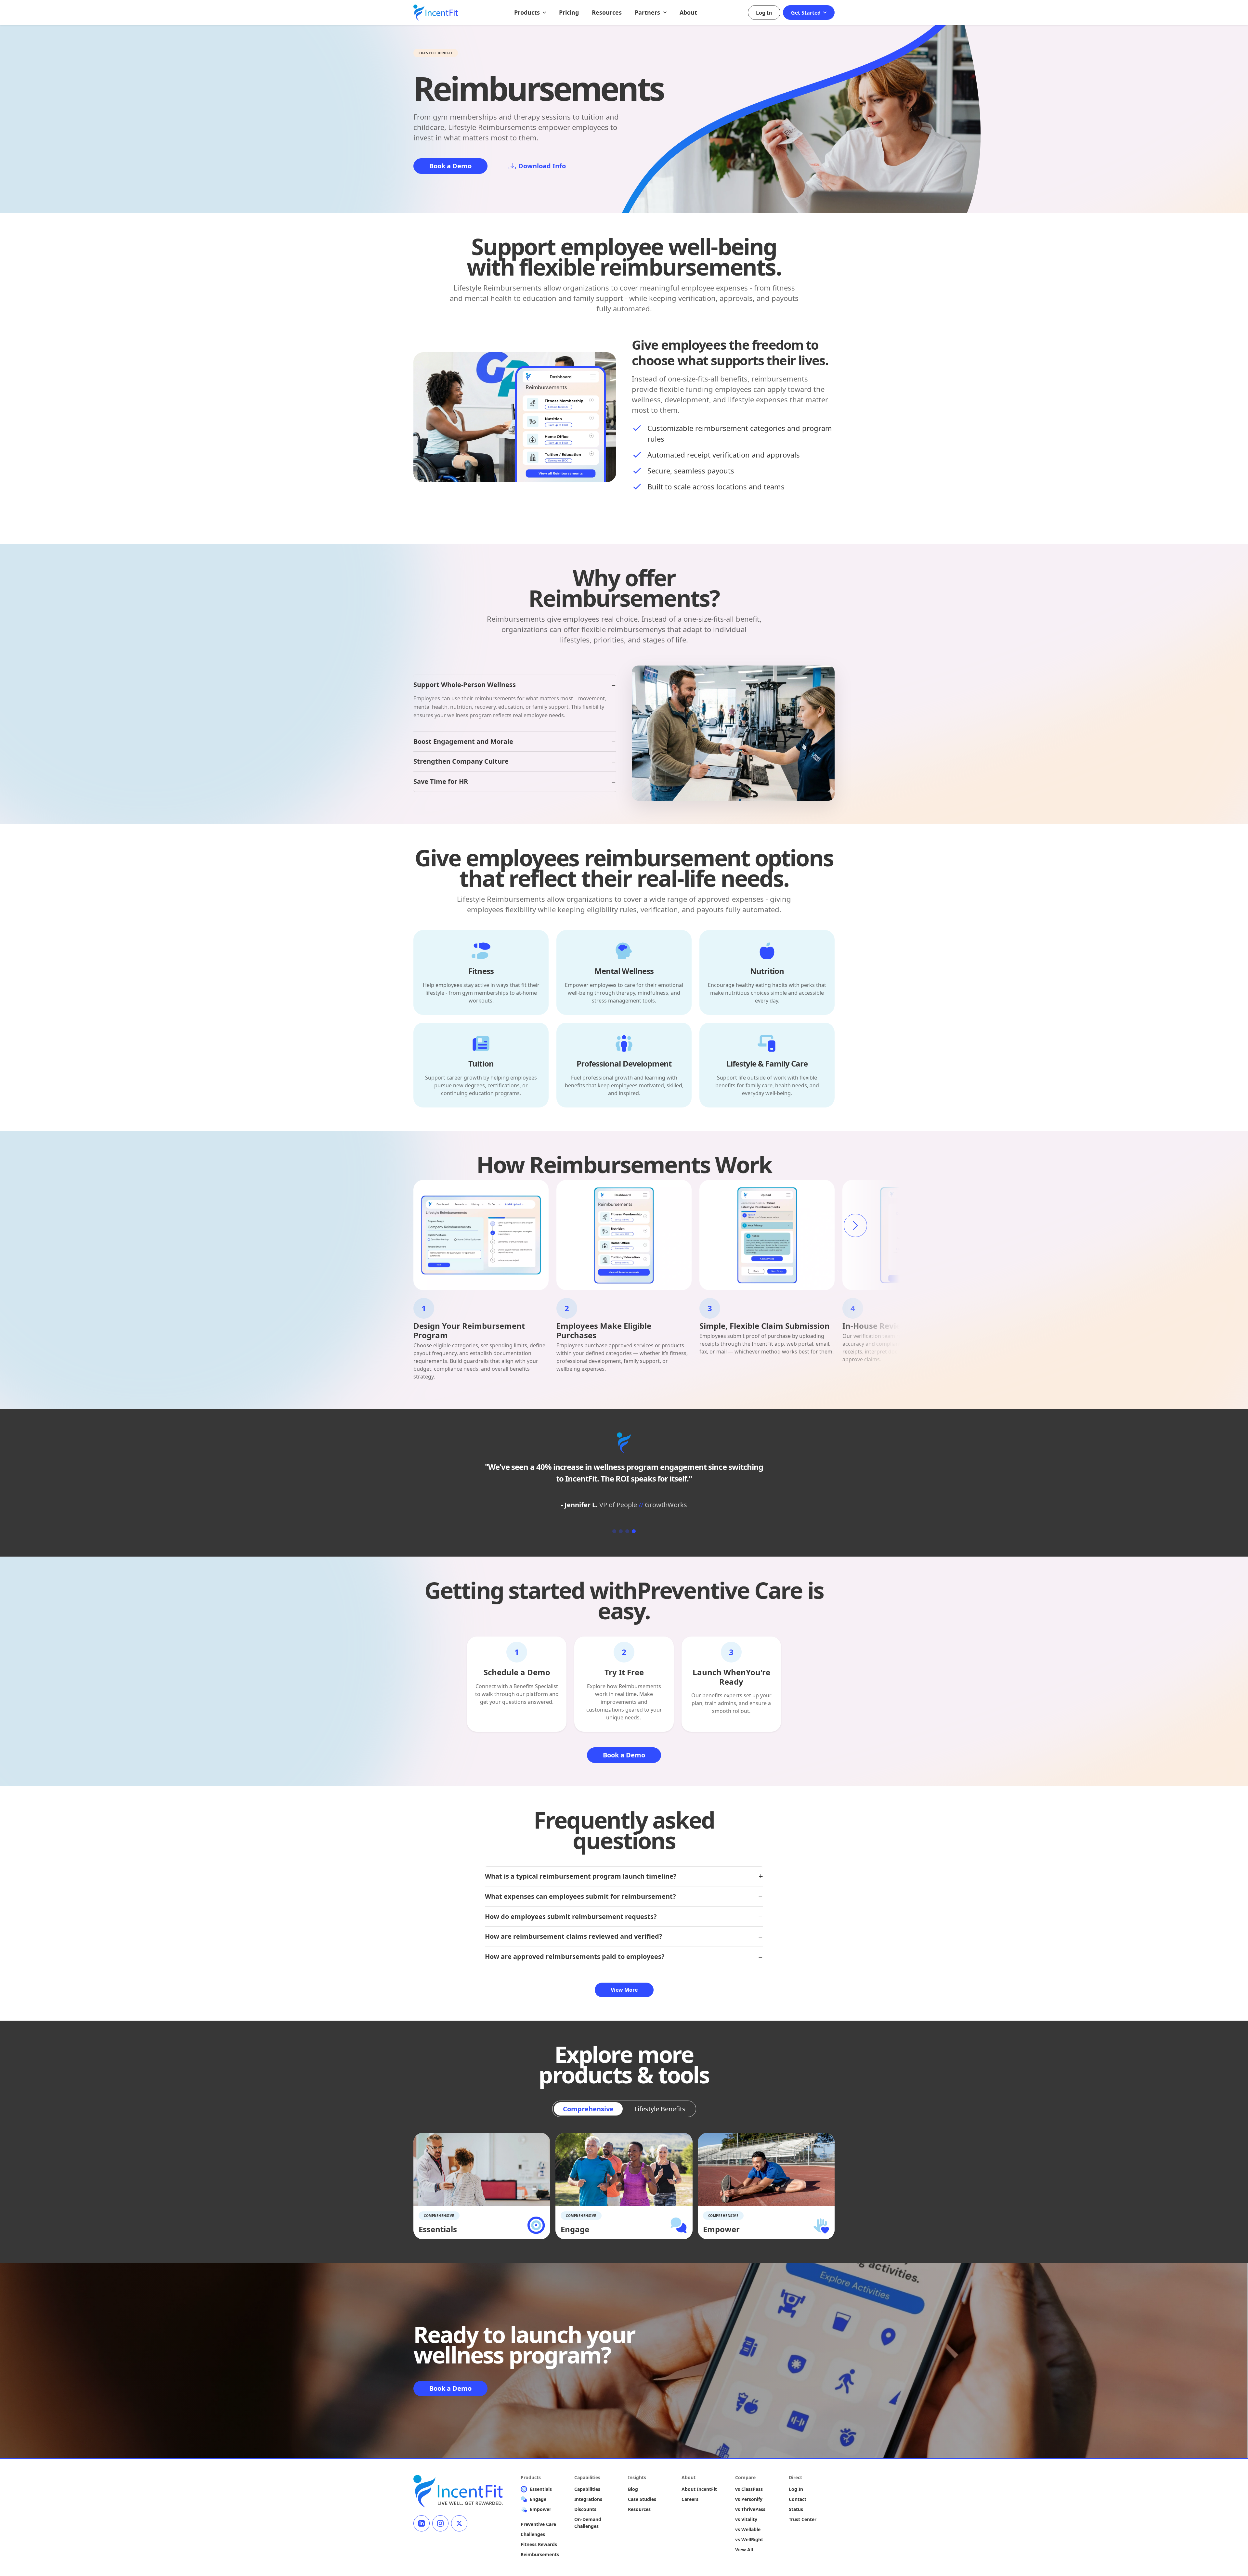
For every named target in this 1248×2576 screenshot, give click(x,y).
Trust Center (803, 2519)
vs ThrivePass (750, 2509)
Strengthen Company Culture (461, 761)
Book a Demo (450, 166)
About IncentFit (699, 2489)
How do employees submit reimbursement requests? (571, 1916)
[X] (459, 2523)
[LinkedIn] (422, 2523)
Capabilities (587, 2489)
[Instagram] (440, 2523)
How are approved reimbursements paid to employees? (575, 1956)
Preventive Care (538, 2524)
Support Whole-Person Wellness (465, 685)
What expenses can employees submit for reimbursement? (580, 1896)
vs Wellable (748, 2529)
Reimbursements (540, 2554)
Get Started (806, 13)
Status (796, 2509)
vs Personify (749, 2499)
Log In (764, 13)
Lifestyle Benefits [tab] (660, 2109)
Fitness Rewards (539, 2544)
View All (744, 2550)
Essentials (541, 2489)
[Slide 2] (621, 1531)
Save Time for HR (441, 781)
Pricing (569, 12)
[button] (481, 972)
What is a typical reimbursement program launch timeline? (581, 1876)
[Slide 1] (614, 1531)
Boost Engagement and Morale (463, 741)
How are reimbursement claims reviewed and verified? (574, 1936)
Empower (540, 2509)
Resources (607, 12)
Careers (690, 2499)
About (688, 12)
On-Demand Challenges (588, 2523)
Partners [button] (648, 12)
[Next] (855, 1225)
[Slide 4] (634, 1531)
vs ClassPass (749, 2489)
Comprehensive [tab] (588, 2109)
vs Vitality (746, 2519)
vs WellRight (749, 2539)
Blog (633, 2489)
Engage (538, 2499)
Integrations (588, 2499)
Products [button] (528, 12)
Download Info (542, 166)
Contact (798, 2499)
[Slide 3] (627, 1531)
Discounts (585, 2509)
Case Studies (642, 2499)
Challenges (533, 2534)
